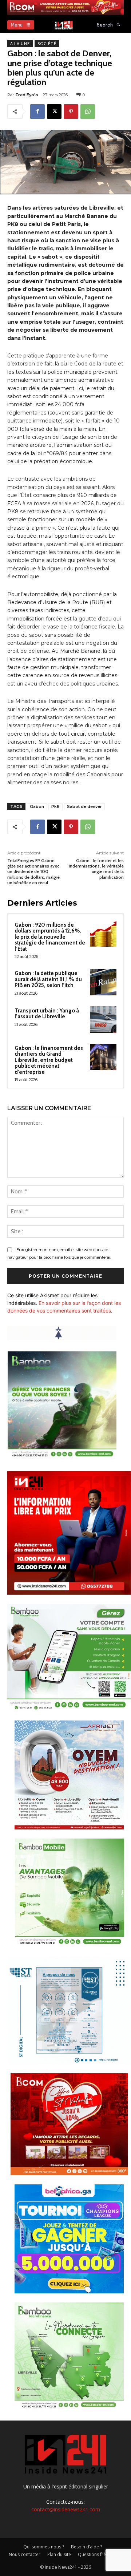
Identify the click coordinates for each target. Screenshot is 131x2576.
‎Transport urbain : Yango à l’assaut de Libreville (47, 1014)
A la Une (20, 44)
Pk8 (55, 806)
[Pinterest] (71, 112)
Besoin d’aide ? (86, 2547)
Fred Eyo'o (27, 95)
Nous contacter (25, 2554)
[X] (54, 112)
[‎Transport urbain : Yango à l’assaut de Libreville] (103, 1020)
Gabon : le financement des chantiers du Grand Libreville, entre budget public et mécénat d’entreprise (49, 1060)
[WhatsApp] (88, 112)
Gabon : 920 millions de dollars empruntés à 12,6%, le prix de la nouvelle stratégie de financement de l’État (50, 937)
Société (47, 44)
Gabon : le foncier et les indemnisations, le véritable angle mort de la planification (96, 869)
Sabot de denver (84, 806)
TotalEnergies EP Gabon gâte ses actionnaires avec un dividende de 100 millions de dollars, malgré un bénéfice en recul (33, 872)
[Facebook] (37, 112)
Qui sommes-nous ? (44, 2547)
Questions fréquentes (100, 2554)
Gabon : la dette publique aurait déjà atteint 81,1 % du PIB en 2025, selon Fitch (48, 979)
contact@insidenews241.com (66, 2509)
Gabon (37, 806)
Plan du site (59, 2554)
